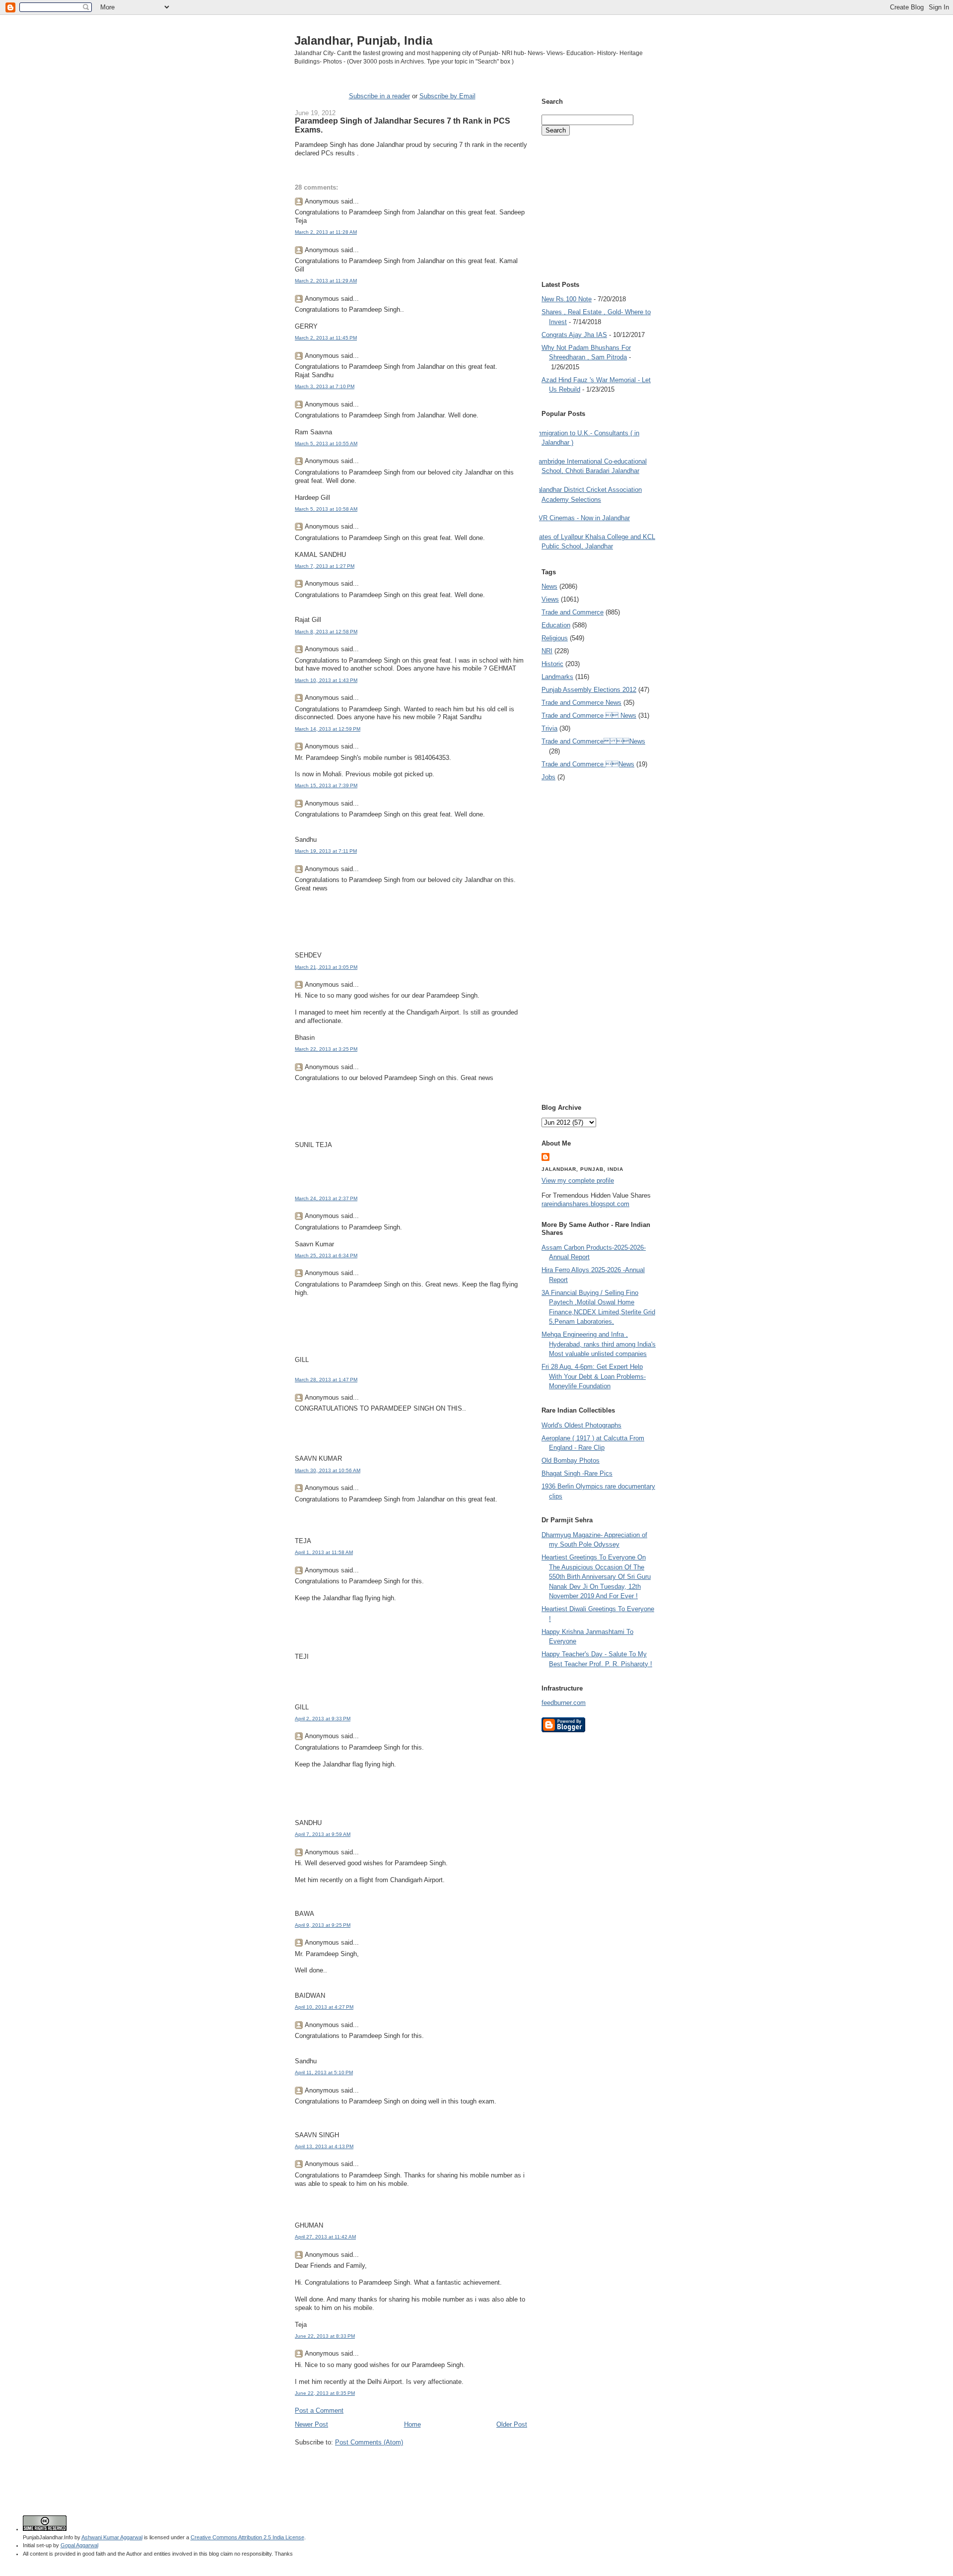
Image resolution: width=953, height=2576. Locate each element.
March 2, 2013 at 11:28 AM (326, 232)
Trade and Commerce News (593, 741)
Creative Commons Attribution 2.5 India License (247, 2537)
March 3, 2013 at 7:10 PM (325, 386)
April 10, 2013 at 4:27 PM (324, 2007)
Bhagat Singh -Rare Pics (577, 1473)
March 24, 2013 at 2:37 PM (326, 1198)
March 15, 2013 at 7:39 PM (326, 785)
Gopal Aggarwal (79, 2545)
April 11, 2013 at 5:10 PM (324, 2072)
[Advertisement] (411, 2466)
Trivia (549, 728)
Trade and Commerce (573, 612)
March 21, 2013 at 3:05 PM (326, 967)
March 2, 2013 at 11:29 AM (326, 281)
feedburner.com (564, 1703)
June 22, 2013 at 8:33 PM (325, 2336)
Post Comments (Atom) (369, 2442)
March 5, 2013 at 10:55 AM (326, 443)
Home (412, 2424)
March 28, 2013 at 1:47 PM (326, 1380)
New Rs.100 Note (567, 299)
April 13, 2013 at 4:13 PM (324, 2146)
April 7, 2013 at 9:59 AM (323, 1834)
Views (550, 599)
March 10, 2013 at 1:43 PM (326, 680)
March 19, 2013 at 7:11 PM (326, 851)
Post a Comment (319, 2410)
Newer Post (311, 2424)
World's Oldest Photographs (581, 1425)
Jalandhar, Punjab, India (363, 40)
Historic (552, 664)
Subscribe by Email (447, 96)
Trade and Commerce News (581, 703)
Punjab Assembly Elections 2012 (589, 690)
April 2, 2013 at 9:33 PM (323, 1719)
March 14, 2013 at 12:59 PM (328, 729)
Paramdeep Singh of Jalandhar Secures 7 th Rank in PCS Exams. (403, 125)
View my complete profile (578, 1181)
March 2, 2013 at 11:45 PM (326, 338)
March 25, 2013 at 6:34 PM (326, 1255)
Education (556, 625)
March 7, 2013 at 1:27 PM (325, 566)
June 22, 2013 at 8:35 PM (325, 2393)
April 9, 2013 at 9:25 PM (323, 1925)
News (549, 586)
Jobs (548, 777)
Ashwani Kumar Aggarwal (112, 2537)
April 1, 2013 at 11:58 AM (324, 1552)
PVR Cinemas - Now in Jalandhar (582, 518)
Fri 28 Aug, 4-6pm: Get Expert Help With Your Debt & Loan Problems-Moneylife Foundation (594, 1376)
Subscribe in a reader (379, 96)
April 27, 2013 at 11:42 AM (325, 2237)
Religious (555, 638)
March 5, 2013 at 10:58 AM (326, 509)
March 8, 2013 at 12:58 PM (326, 632)
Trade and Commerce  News (589, 715)
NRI (547, 651)
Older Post (512, 2424)
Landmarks (557, 677)
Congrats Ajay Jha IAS (574, 335)
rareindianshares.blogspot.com (585, 1204)
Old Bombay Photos (571, 1460)
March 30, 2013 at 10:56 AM (328, 1470)
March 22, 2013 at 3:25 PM (326, 1049)
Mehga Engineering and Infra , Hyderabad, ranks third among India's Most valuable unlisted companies (599, 1344)
